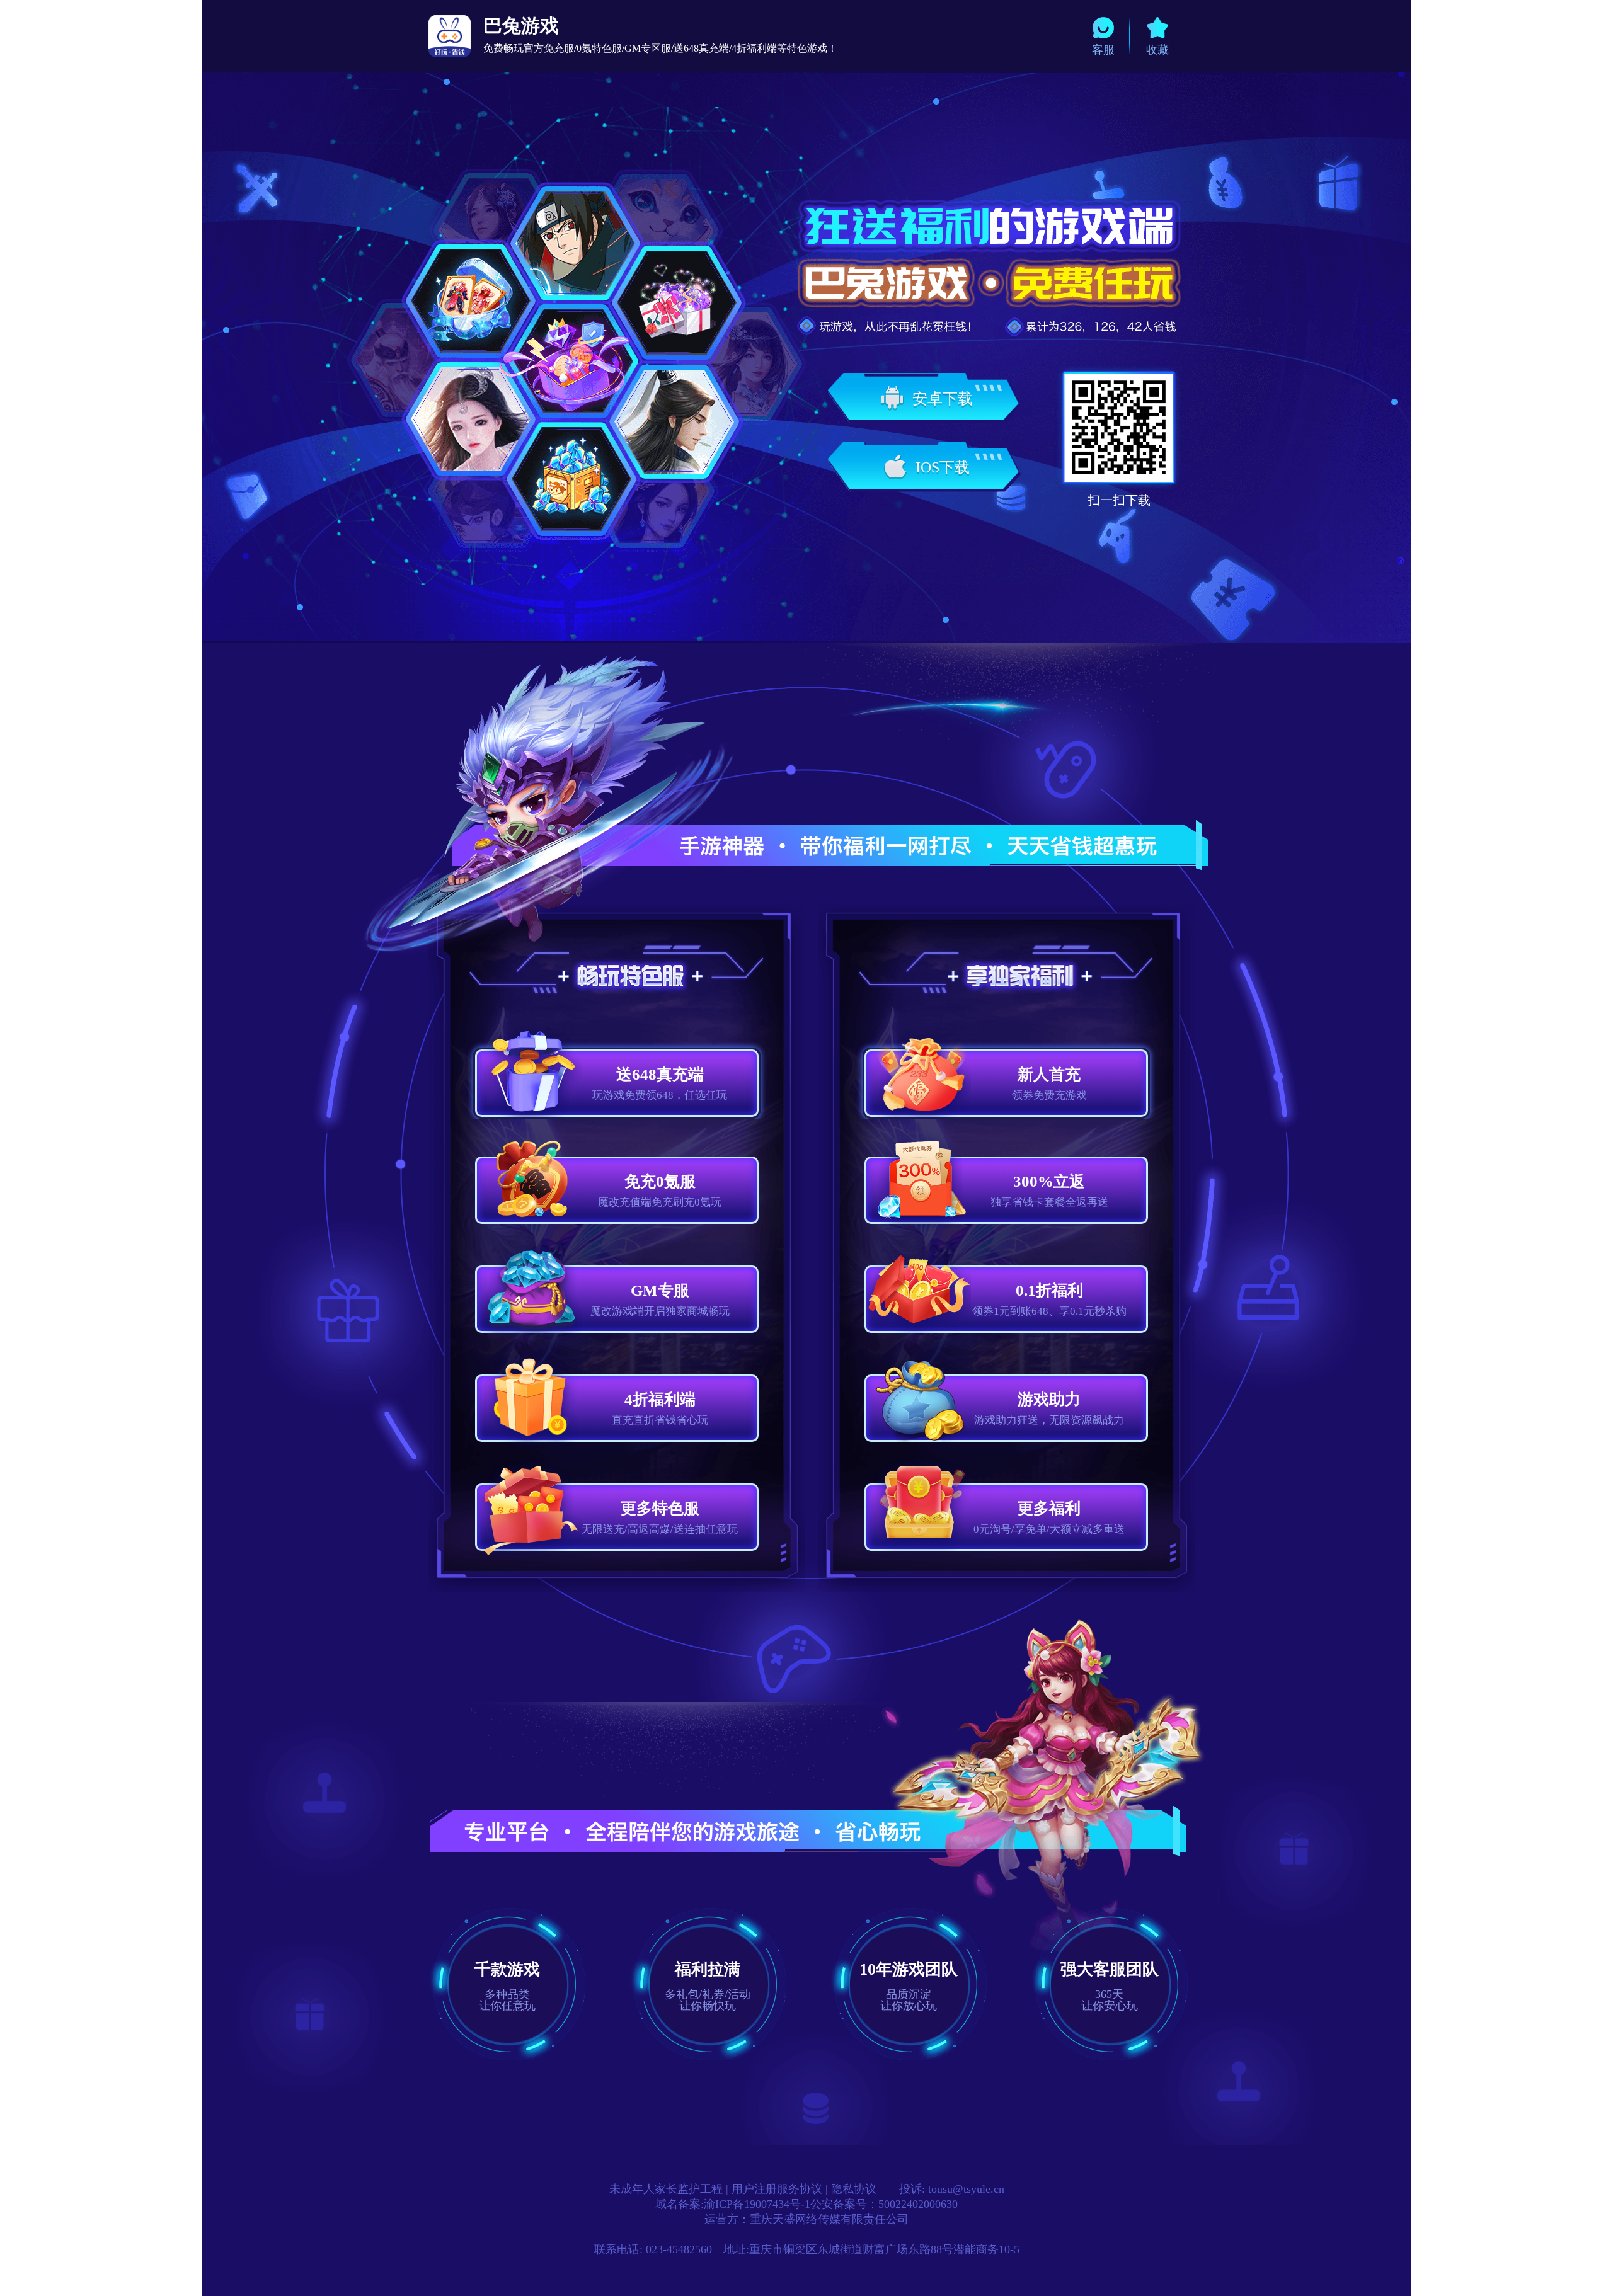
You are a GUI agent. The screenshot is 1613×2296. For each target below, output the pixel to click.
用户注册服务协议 (777, 2189)
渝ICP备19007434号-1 (757, 2204)
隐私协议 (854, 2189)
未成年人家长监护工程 (666, 2189)
